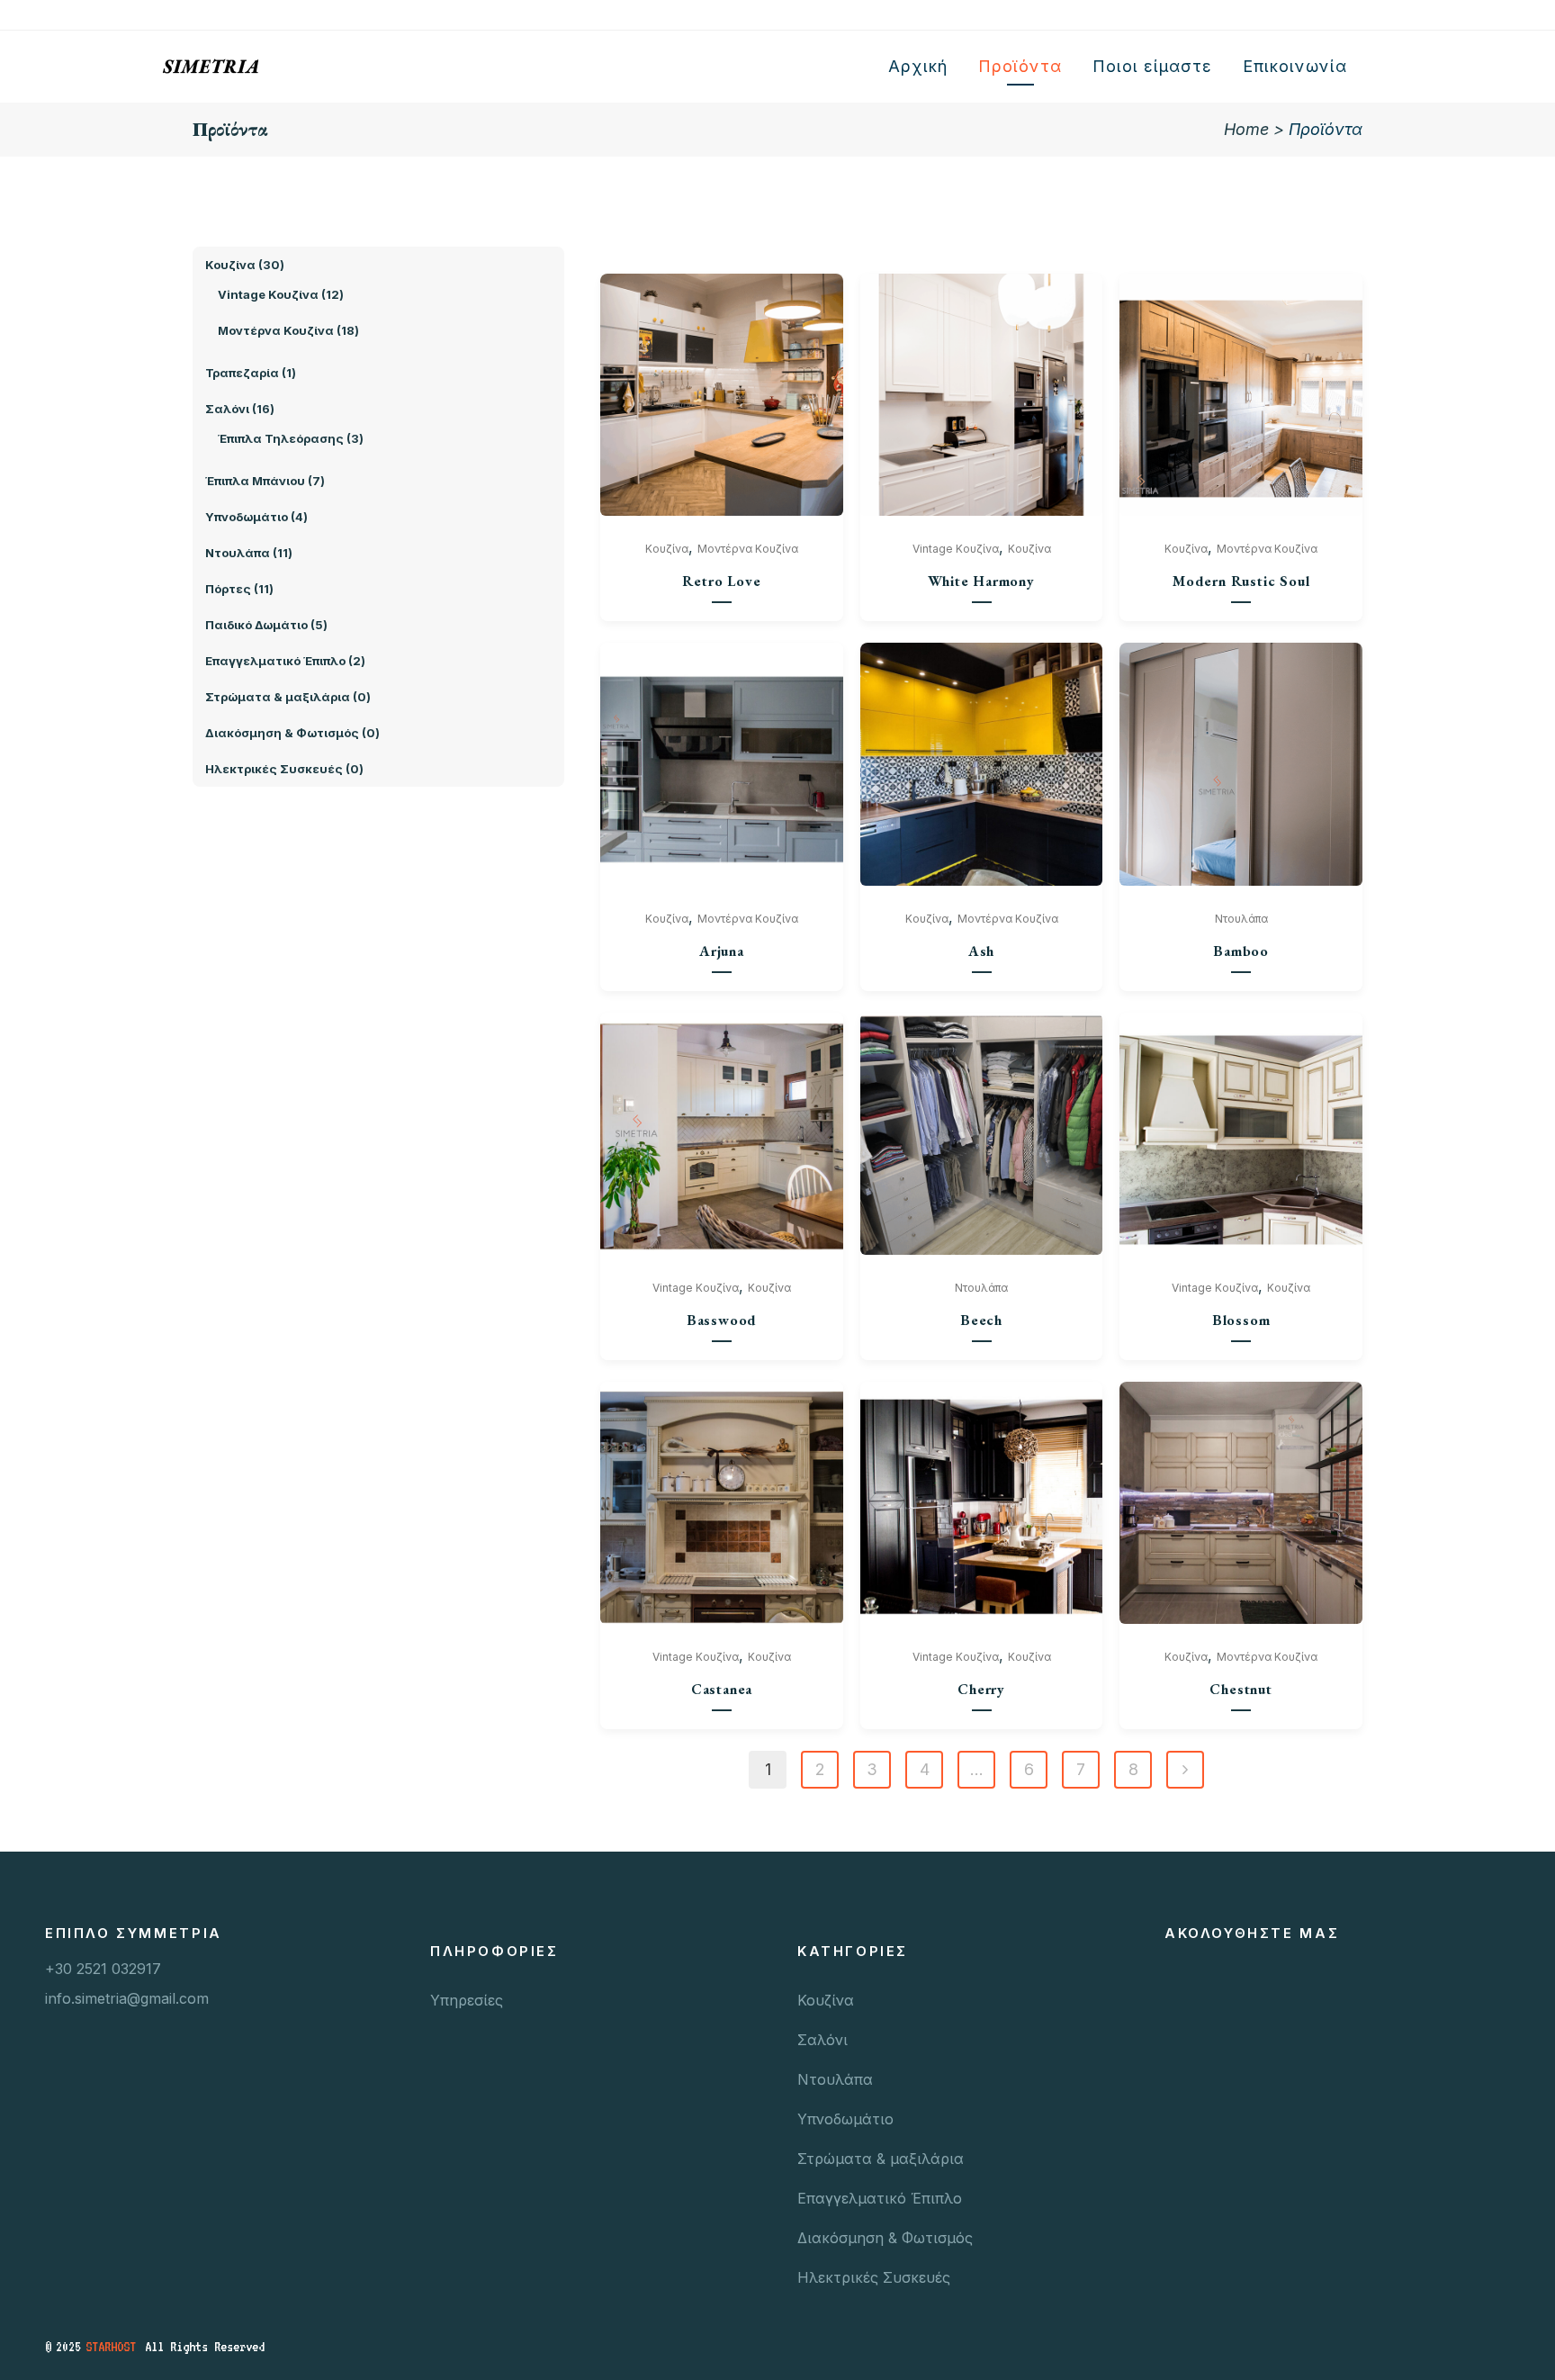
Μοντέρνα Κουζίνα (748, 549)
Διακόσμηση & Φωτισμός (885, 2238)
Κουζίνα (667, 549)
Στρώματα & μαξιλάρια (881, 2159)
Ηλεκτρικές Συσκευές (874, 2277)
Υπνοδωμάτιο (845, 2119)
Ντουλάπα (1241, 919)
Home (1246, 129)
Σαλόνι (822, 2040)
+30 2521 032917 (103, 1969)
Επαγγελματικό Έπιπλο (880, 2198)
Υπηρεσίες (467, 2000)
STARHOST (111, 2347)
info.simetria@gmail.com (127, 1998)
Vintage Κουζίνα (956, 549)
